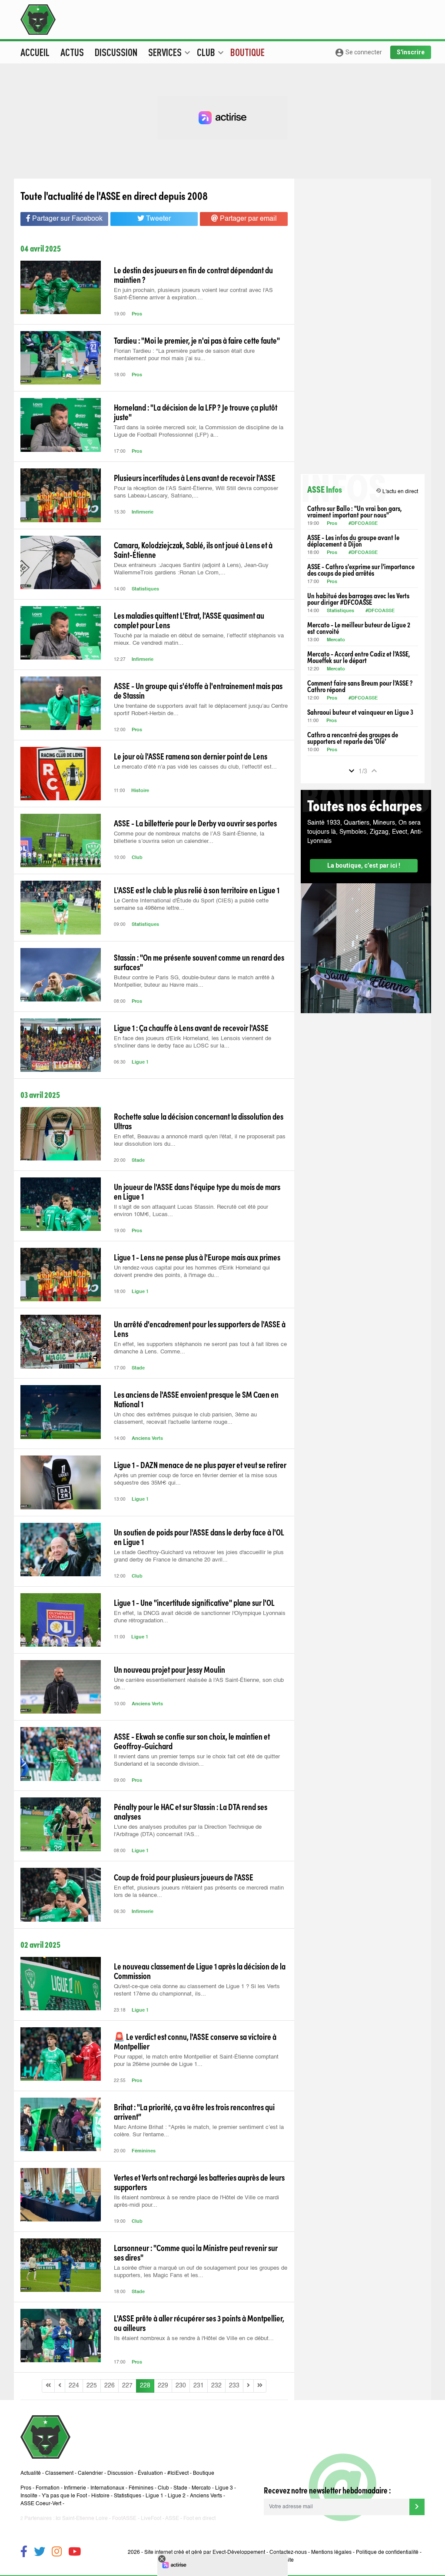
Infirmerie (143, 512)
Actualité (31, 2473)
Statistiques (145, 589)
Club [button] (210, 52)
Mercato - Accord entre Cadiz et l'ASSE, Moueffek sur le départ (359, 657)
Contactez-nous (288, 2553)
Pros (137, 314)
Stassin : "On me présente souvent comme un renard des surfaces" (199, 962)
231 (199, 2386)
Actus (72, 52)
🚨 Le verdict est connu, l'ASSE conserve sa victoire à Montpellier (195, 2041)
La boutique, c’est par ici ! (364, 865)
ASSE (172, 2519)
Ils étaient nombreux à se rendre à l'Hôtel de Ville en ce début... (194, 2339)
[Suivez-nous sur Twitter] (40, 2553)
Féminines (144, 2151)
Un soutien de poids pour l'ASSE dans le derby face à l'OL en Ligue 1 (199, 1537)
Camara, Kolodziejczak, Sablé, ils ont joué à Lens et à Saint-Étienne (193, 550)
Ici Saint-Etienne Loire (82, 2519)
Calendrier (90, 2473)
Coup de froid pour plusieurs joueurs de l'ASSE (184, 1877)
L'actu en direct (397, 491)
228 (145, 2386)
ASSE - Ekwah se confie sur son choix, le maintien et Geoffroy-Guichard (192, 1741)
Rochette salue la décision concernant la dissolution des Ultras (199, 1121)
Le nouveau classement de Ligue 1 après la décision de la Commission (200, 1971)
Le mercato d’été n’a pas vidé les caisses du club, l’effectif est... (195, 767)
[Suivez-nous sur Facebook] (24, 2553)
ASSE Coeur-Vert (41, 2504)
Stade (138, 1161)
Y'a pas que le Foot (64, 2496)
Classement (59, 2473)
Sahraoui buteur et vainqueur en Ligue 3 (360, 712)
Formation (48, 2488)
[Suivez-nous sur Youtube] (75, 2553)
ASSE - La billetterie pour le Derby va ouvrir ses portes (195, 823)
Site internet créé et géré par (205, 2553)
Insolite (29, 2496)
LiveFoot (151, 2519)
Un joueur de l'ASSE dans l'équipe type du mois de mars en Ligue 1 (197, 1191)
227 (127, 2386)
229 (163, 2386)
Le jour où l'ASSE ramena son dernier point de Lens (191, 756)
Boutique (247, 52)
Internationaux (107, 2488)
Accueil (35, 52)
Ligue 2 (177, 2496)
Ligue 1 (140, 1063)
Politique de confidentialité (387, 2553)
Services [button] (169, 52)
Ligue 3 (224, 2488)
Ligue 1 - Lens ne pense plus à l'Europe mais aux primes (197, 1257)
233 (234, 2386)
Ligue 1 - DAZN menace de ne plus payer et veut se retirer (200, 1465)
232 (216, 2386)
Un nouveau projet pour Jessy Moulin (169, 1669)
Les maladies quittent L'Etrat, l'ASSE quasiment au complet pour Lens (189, 620)
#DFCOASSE (363, 524)
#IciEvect (178, 2473)
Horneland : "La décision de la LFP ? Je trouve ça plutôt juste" (196, 412)
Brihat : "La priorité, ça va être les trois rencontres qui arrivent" (194, 2112)
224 (74, 2386)
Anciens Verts (147, 1439)
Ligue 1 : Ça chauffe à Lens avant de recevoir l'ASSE (191, 1028)
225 (92, 2386)
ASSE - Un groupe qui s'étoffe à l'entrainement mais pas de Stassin (198, 690)
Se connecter (358, 53)
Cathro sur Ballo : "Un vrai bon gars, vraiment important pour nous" (354, 511)
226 (110, 2386)
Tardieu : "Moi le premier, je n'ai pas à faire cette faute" (197, 340)
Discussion (116, 52)
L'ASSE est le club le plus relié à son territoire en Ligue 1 (197, 890)
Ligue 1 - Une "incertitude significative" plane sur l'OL (194, 1602)
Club (137, 858)
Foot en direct (199, 2519)
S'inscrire (411, 52)
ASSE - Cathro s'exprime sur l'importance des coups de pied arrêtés (361, 570)
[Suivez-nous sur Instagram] (57, 2553)
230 (181, 2386)
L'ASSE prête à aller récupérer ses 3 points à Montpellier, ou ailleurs (199, 2323)
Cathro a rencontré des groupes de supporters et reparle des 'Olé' (353, 738)
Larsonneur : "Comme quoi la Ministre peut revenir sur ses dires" (196, 2252)
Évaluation (150, 2473)
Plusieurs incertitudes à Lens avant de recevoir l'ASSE (195, 477)
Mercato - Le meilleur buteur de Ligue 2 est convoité (359, 628)
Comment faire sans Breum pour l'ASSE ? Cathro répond (360, 686)
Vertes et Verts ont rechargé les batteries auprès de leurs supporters (199, 2182)
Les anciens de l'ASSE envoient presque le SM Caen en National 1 (196, 1399)
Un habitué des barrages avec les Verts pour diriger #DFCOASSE (358, 599)
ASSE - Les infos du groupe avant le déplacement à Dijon (353, 540)
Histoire (140, 791)
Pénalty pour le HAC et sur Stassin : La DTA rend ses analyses (191, 1811)
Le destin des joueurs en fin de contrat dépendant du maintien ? (193, 275)
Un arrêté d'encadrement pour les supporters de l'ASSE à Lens (200, 1329)
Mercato (336, 640)
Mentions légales (331, 2553)
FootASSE (124, 2519)
